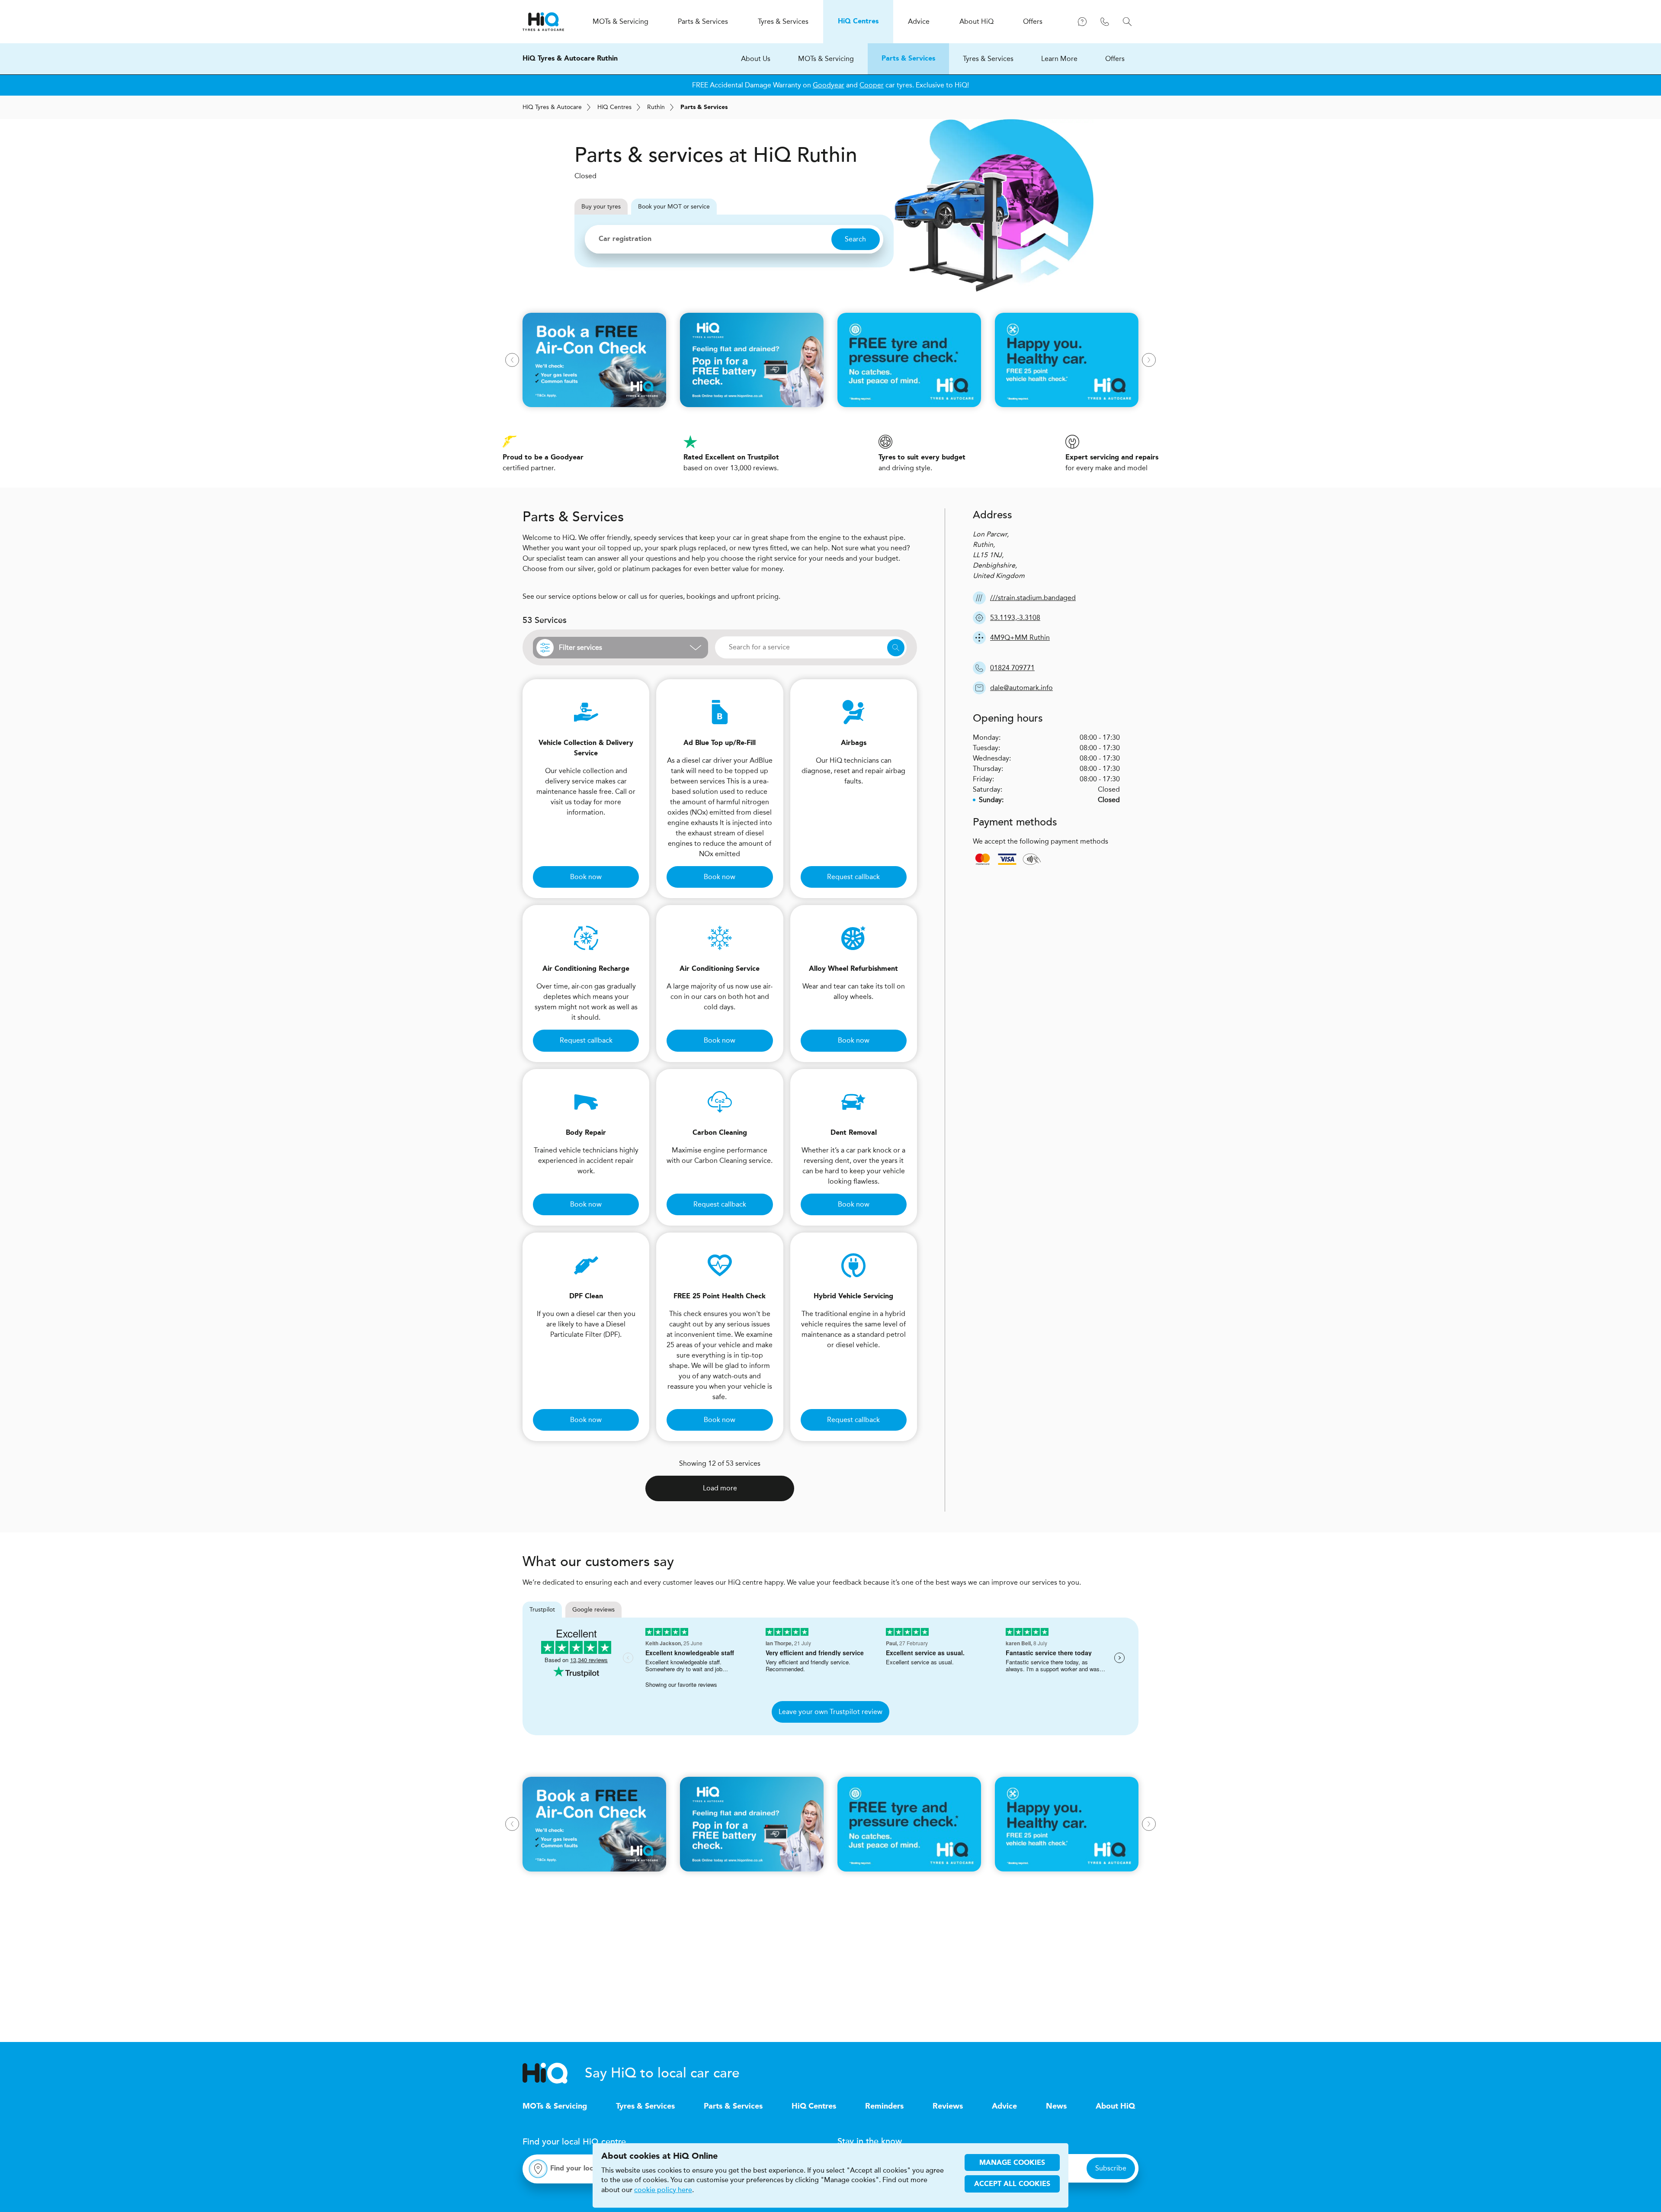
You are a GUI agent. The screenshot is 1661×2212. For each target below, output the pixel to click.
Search (855, 239)
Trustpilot (542, 1610)
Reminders (884, 2106)
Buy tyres (601, 207)
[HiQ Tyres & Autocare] (543, 22)
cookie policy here (663, 2190)
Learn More (1059, 59)
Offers (1115, 59)
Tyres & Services (988, 59)
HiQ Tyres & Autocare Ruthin (570, 59)
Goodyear (829, 85)
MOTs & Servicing (826, 59)
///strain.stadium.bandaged (1033, 598)
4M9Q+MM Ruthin (1020, 637)
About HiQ (1115, 2106)
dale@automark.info (1021, 688)
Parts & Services (908, 59)
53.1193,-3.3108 (1015, 618)
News (1056, 2106)
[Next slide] (1149, 360)
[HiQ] (554, 2073)
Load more (720, 1488)
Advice (1004, 2106)
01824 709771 (1012, 668)
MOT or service (674, 207)
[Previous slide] (512, 360)
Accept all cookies (1012, 2184)
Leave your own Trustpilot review (830, 1712)
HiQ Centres (814, 2106)
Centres (614, 107)
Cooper (872, 85)
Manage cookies (1012, 2163)
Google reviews (593, 1610)
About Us (756, 59)
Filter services (580, 647)
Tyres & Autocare (552, 107)
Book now (586, 877)
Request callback (853, 877)
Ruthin (656, 107)
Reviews (948, 2106)
